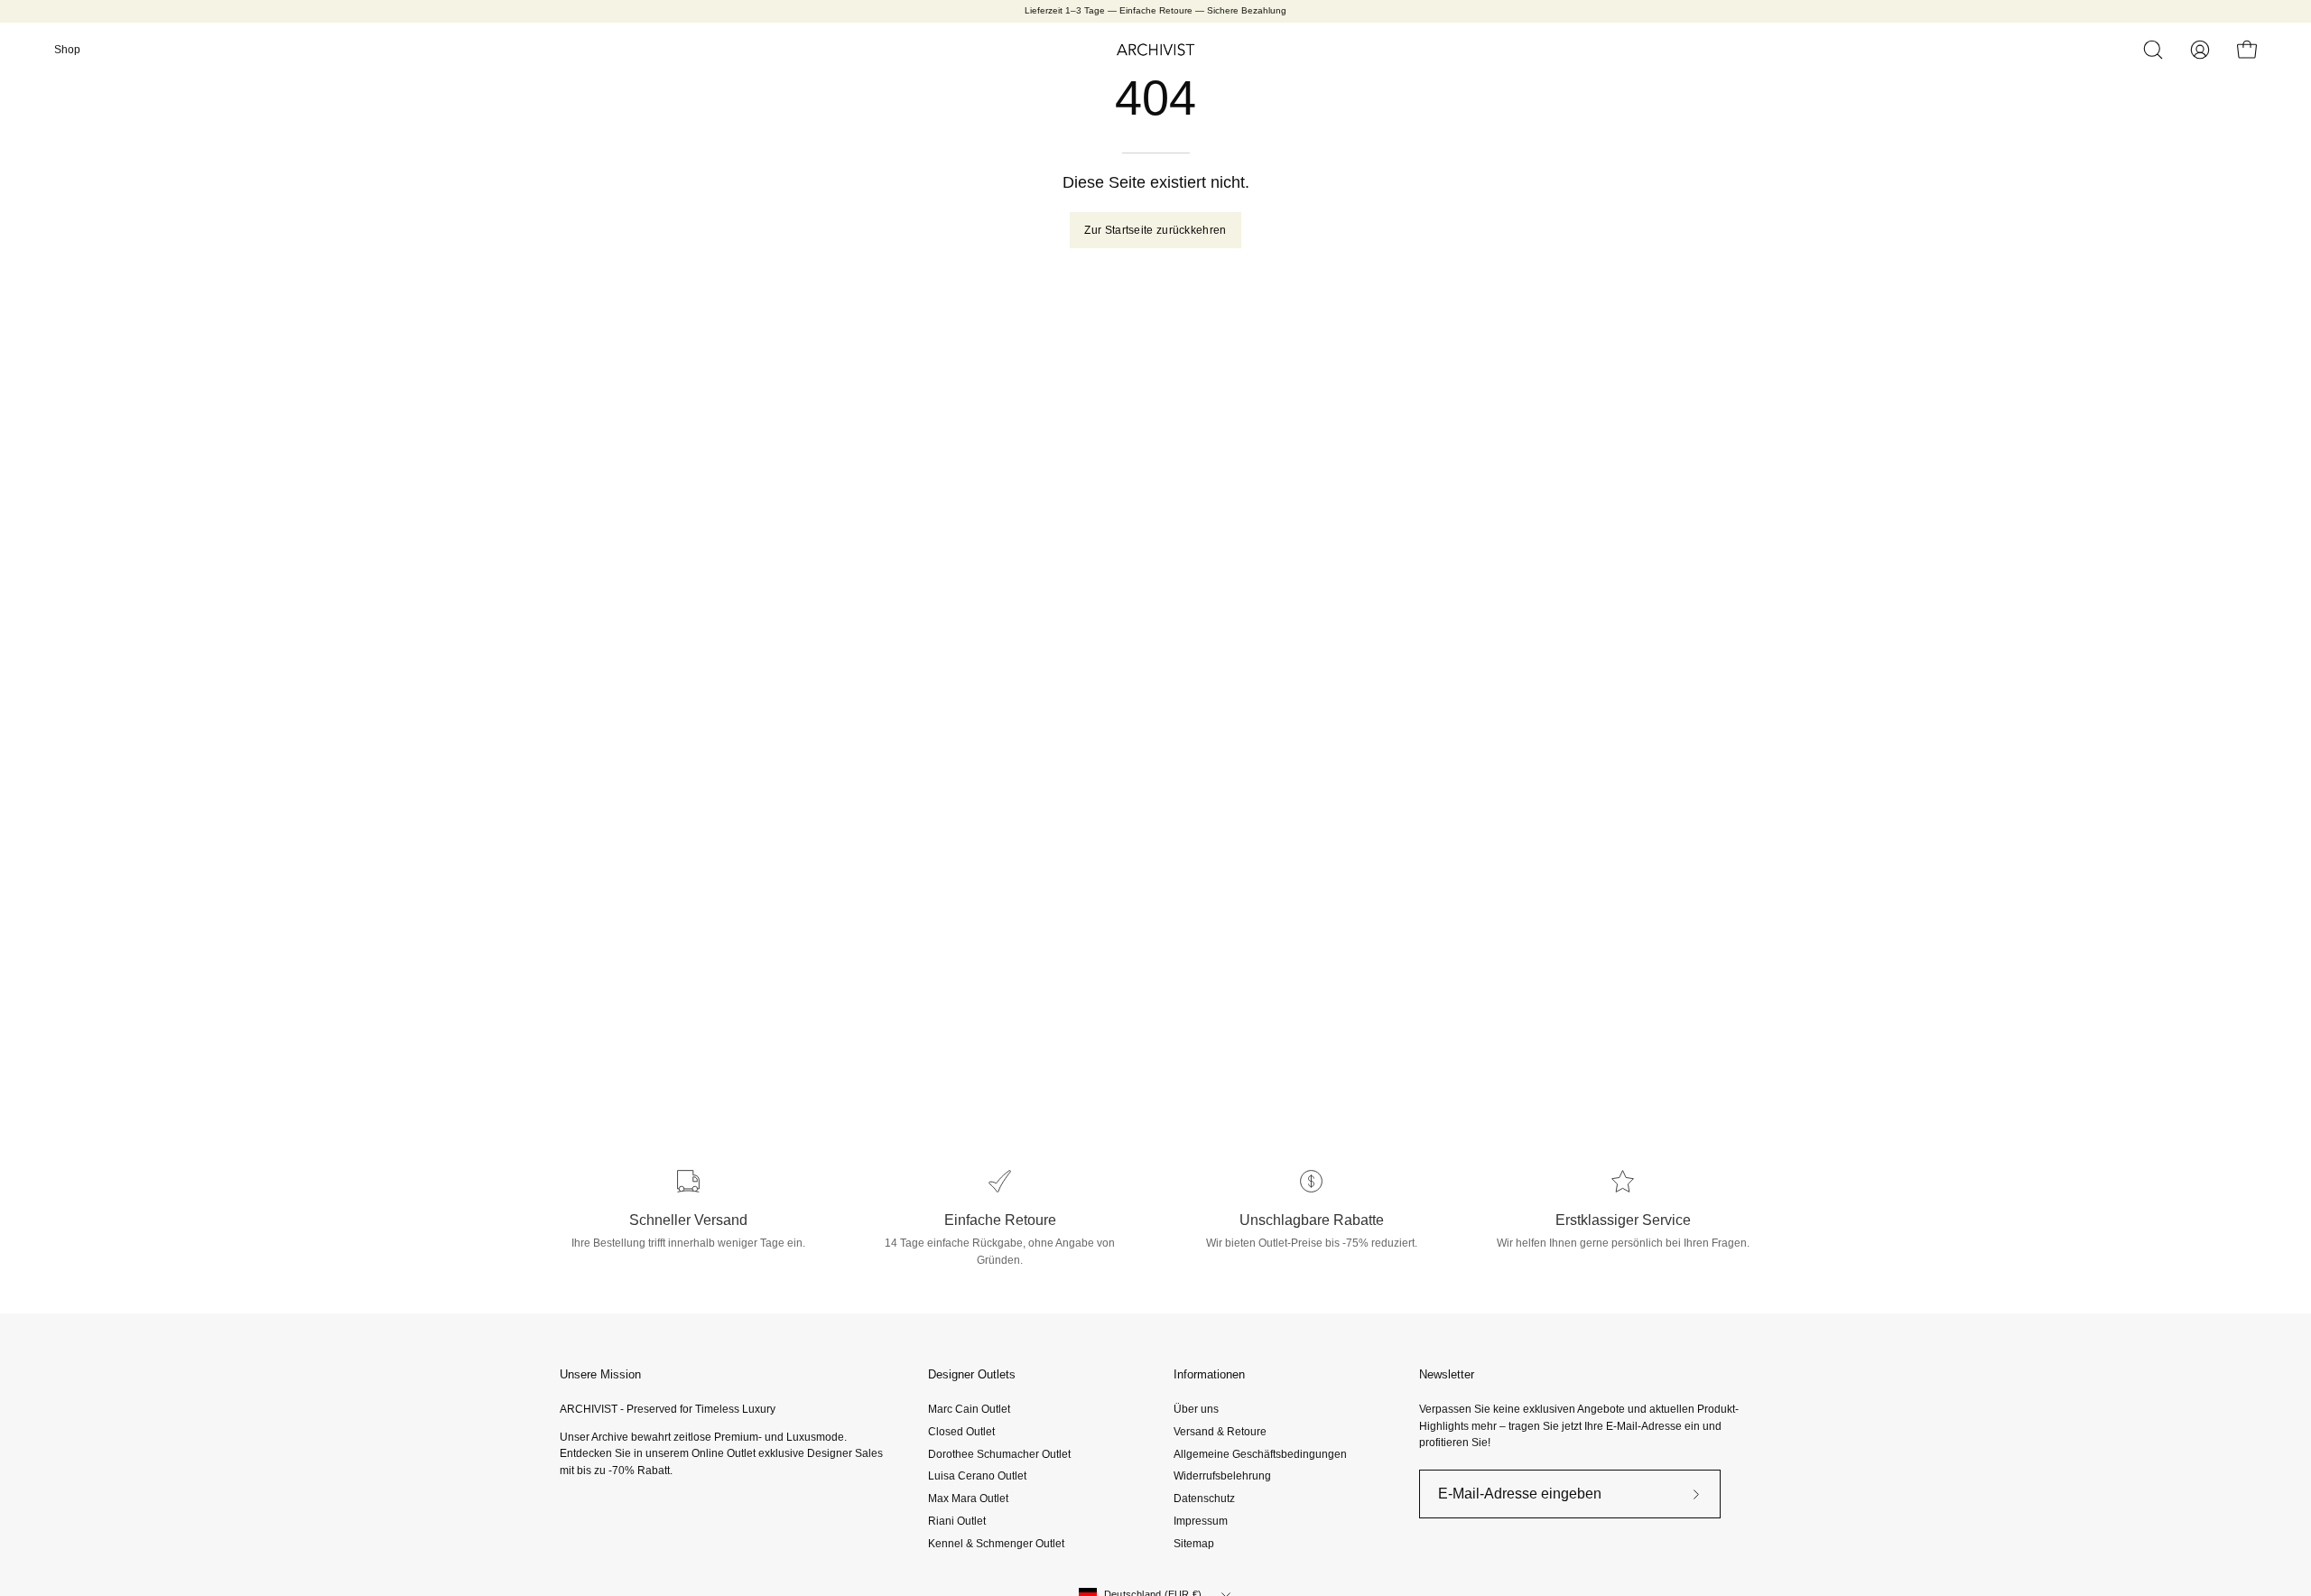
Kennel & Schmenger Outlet (996, 1543)
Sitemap (1194, 1543)
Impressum (1201, 1521)
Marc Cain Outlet (969, 1409)
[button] (2153, 50)
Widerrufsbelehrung (1222, 1476)
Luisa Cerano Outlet (977, 1476)
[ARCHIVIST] (1155, 50)
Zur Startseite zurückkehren (1155, 230)
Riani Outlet (957, 1521)
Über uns (1196, 1409)
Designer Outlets (972, 1374)
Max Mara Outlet (968, 1499)
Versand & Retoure (1220, 1432)
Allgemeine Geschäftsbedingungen (1260, 1453)
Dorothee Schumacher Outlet (999, 1453)
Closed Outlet (961, 1432)
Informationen (1209, 1374)
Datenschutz (1204, 1499)
